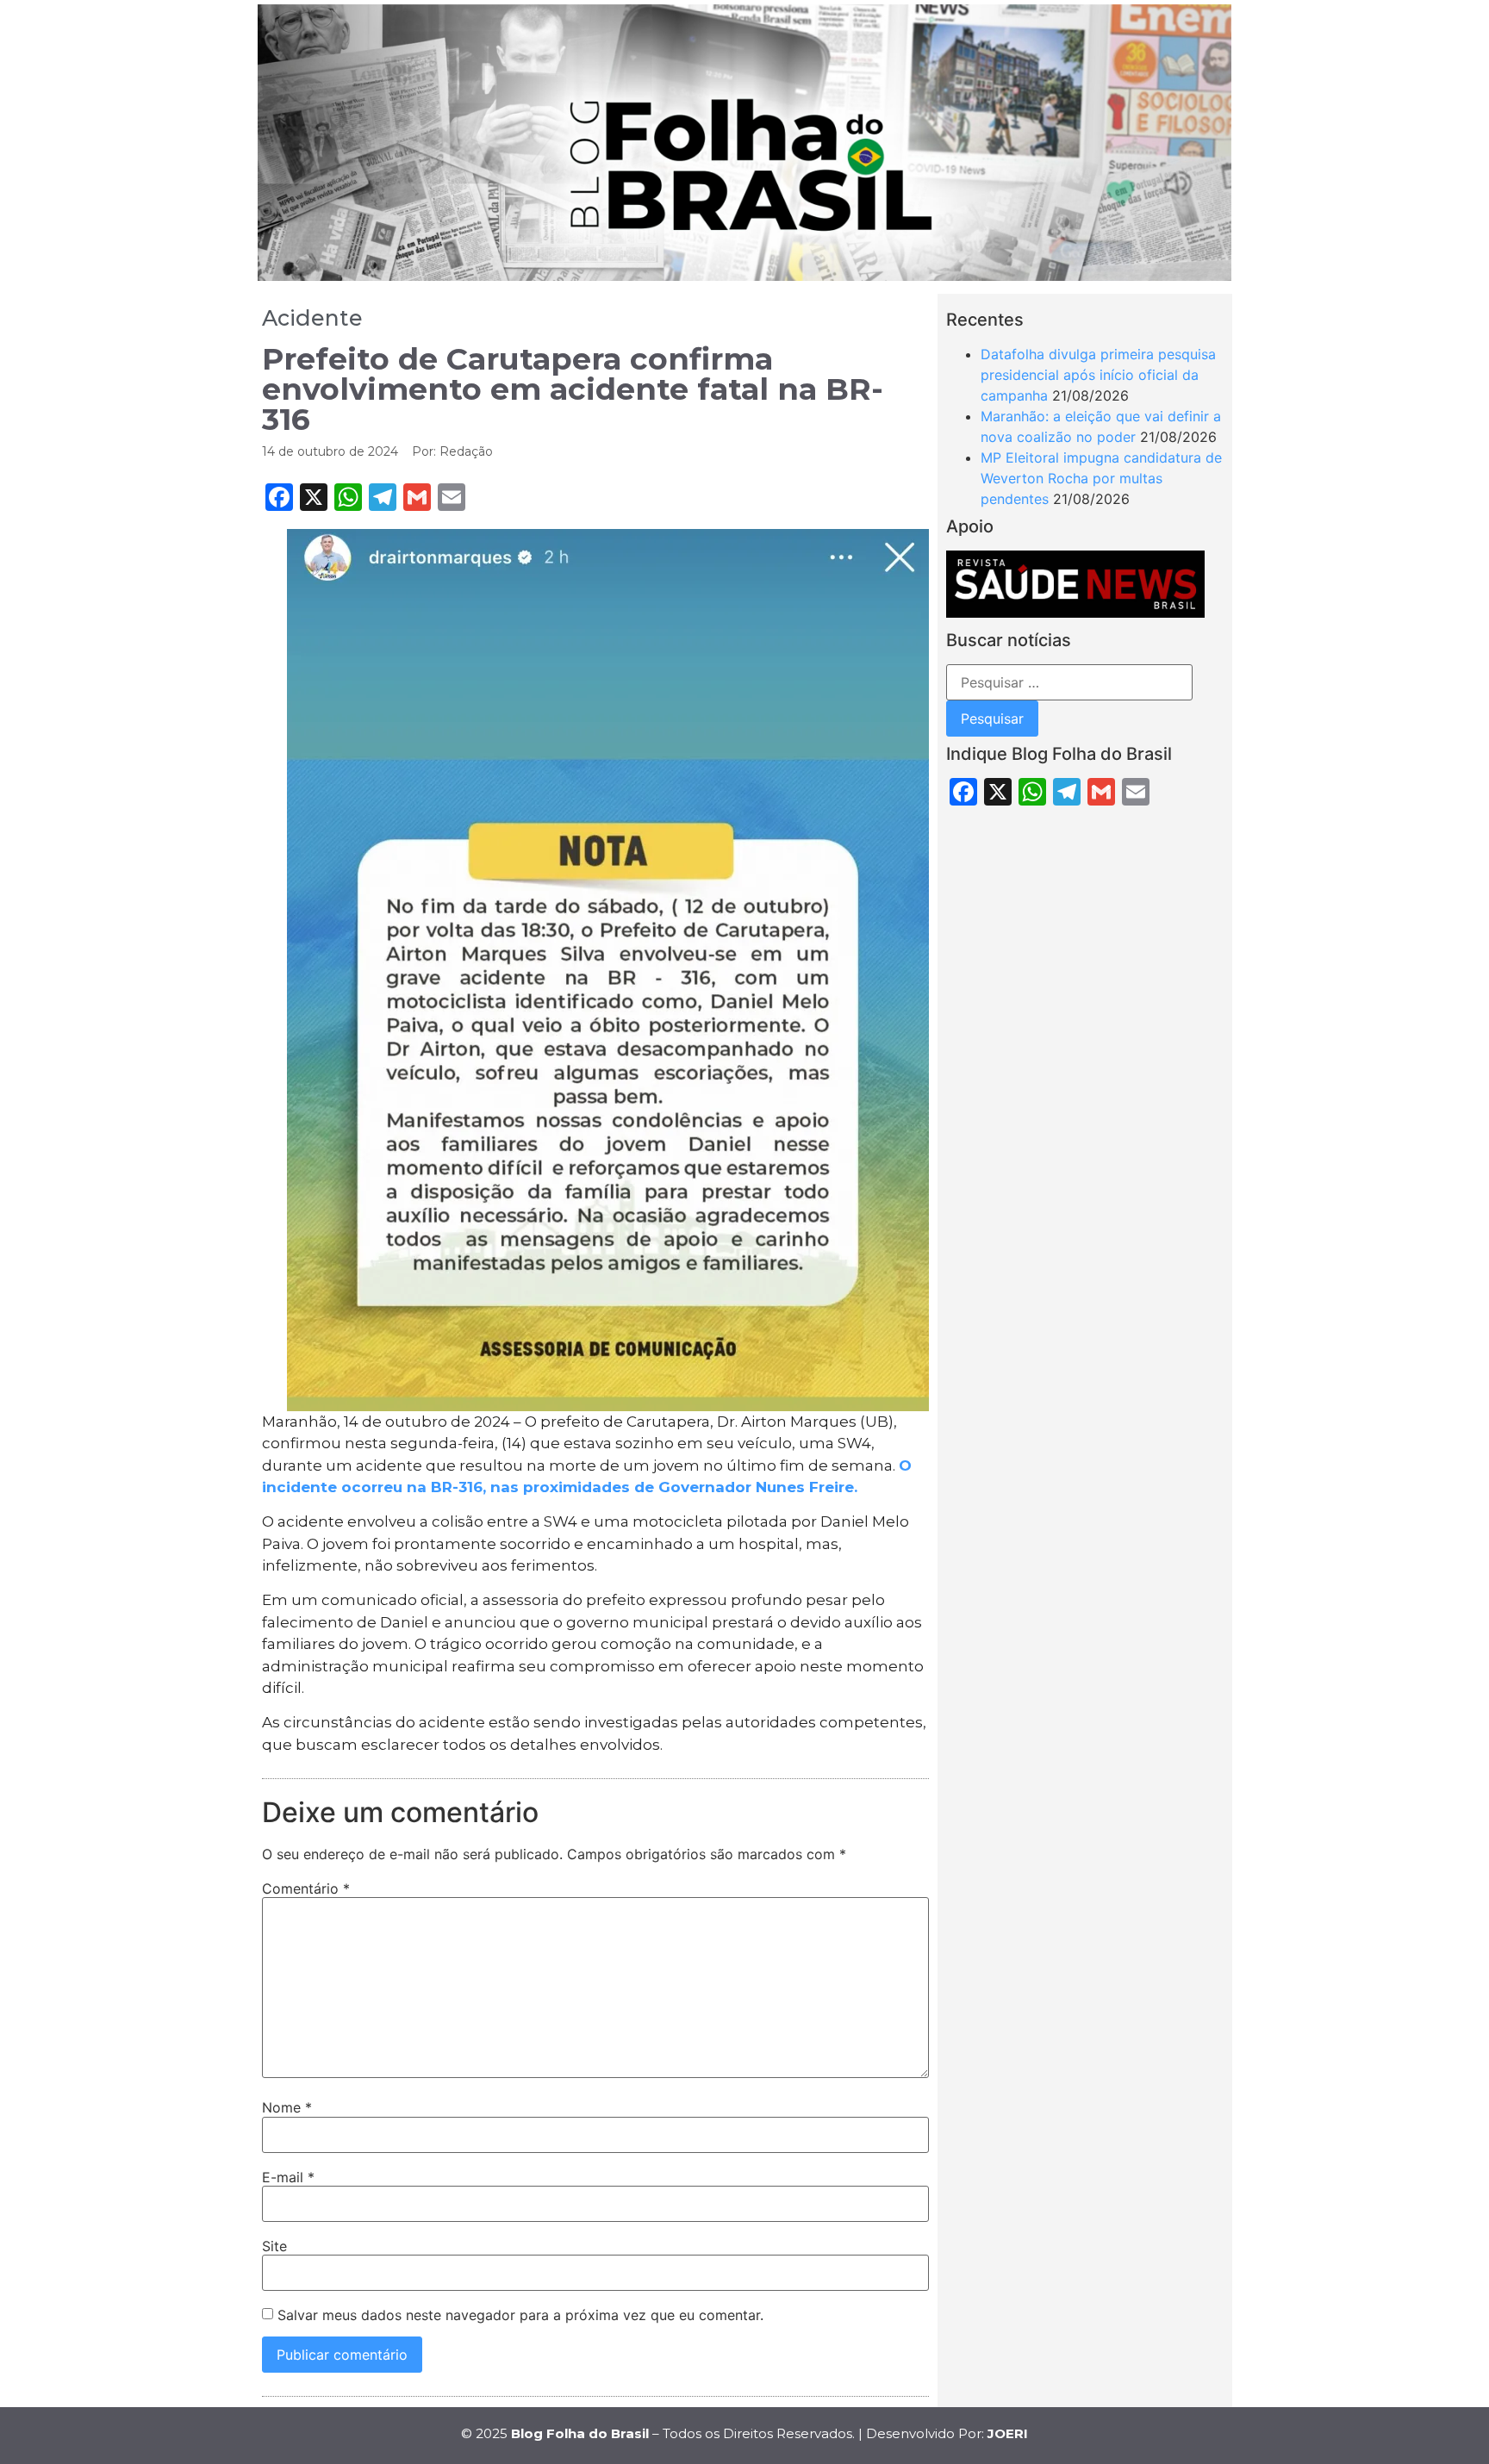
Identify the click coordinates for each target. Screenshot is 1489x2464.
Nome (287, 2107)
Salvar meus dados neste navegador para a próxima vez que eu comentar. (520, 2315)
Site (274, 2246)
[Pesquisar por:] (1069, 682)
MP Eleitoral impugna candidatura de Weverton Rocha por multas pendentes (1101, 478)
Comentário (306, 1888)
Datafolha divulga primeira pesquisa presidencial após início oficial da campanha (1098, 375)
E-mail (288, 2177)
